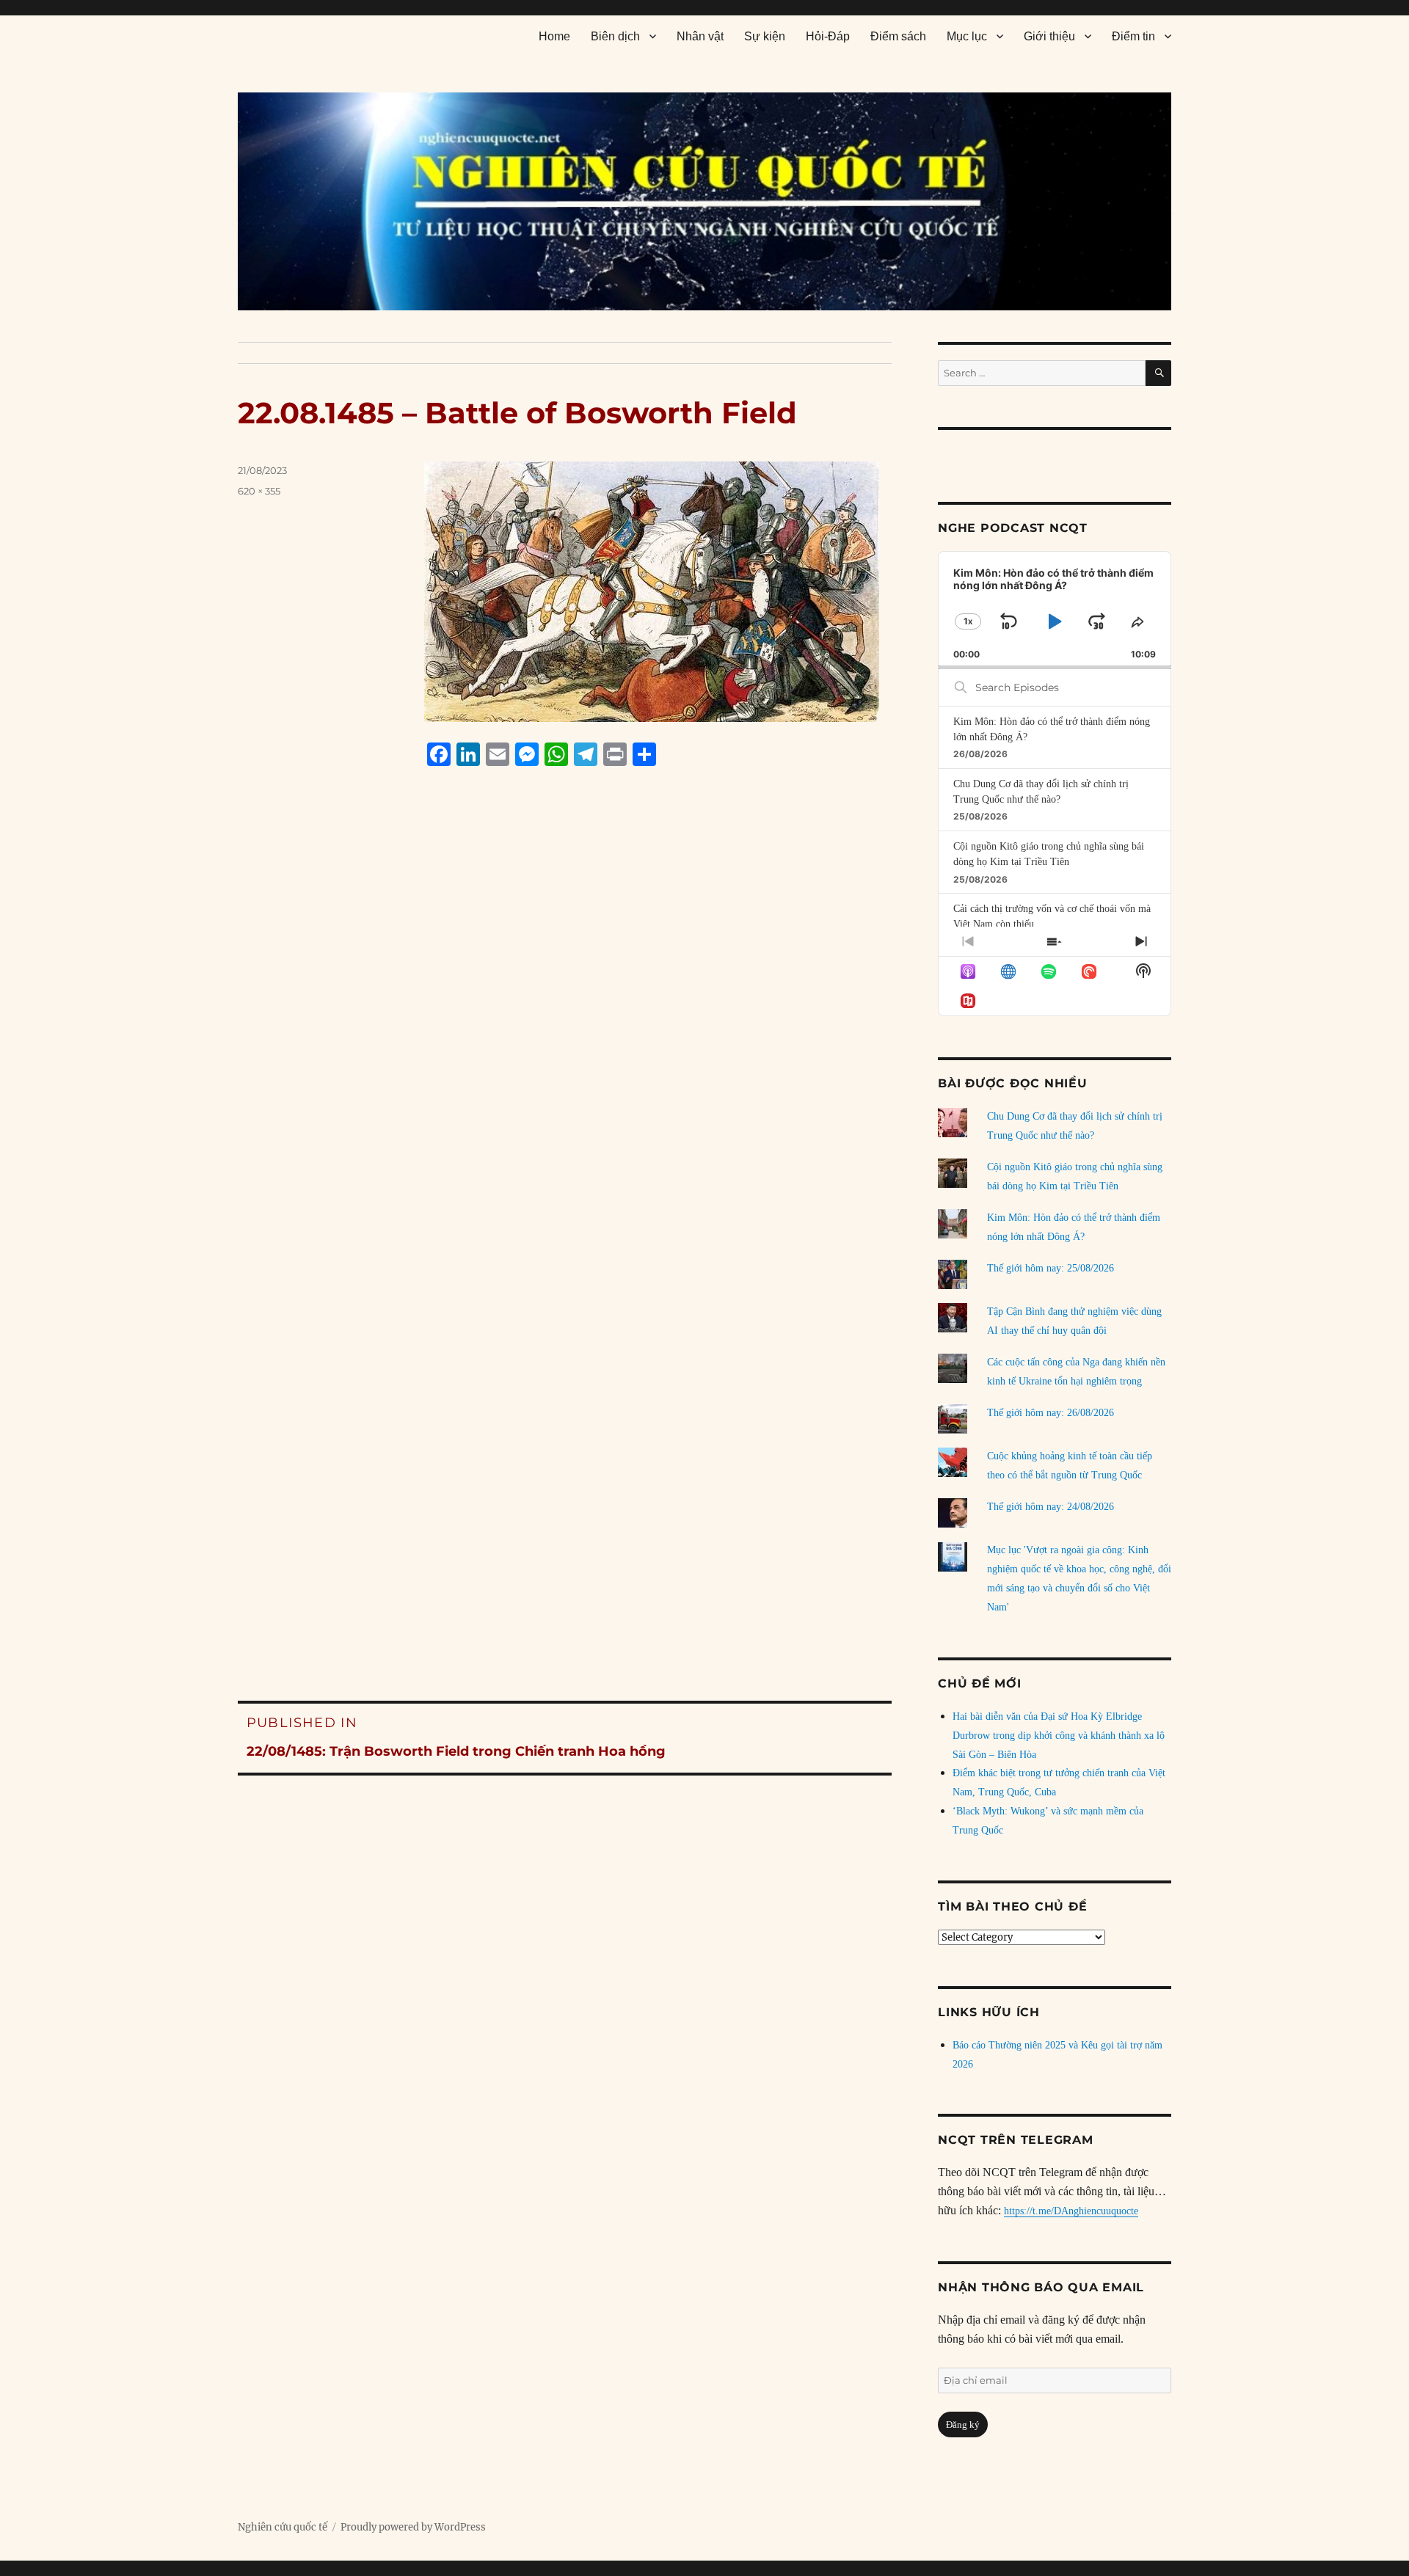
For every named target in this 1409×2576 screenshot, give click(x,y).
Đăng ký (963, 2424)
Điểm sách (898, 36)
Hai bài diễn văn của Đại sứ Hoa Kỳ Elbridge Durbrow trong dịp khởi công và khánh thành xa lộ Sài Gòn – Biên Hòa (1059, 1736)
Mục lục (967, 36)
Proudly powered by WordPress (413, 2527)
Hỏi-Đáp (828, 36)
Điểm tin (1133, 36)
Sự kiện (765, 36)
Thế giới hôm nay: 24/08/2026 (1051, 1507)
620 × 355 (259, 491)
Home (554, 36)
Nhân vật (700, 36)
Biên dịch (615, 36)
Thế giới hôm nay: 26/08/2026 (1051, 1413)
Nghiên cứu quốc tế (283, 2527)
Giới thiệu (1049, 36)
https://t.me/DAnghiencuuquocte (1071, 2211)
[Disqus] (565, 1057)
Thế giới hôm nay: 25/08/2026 (1051, 1268)
